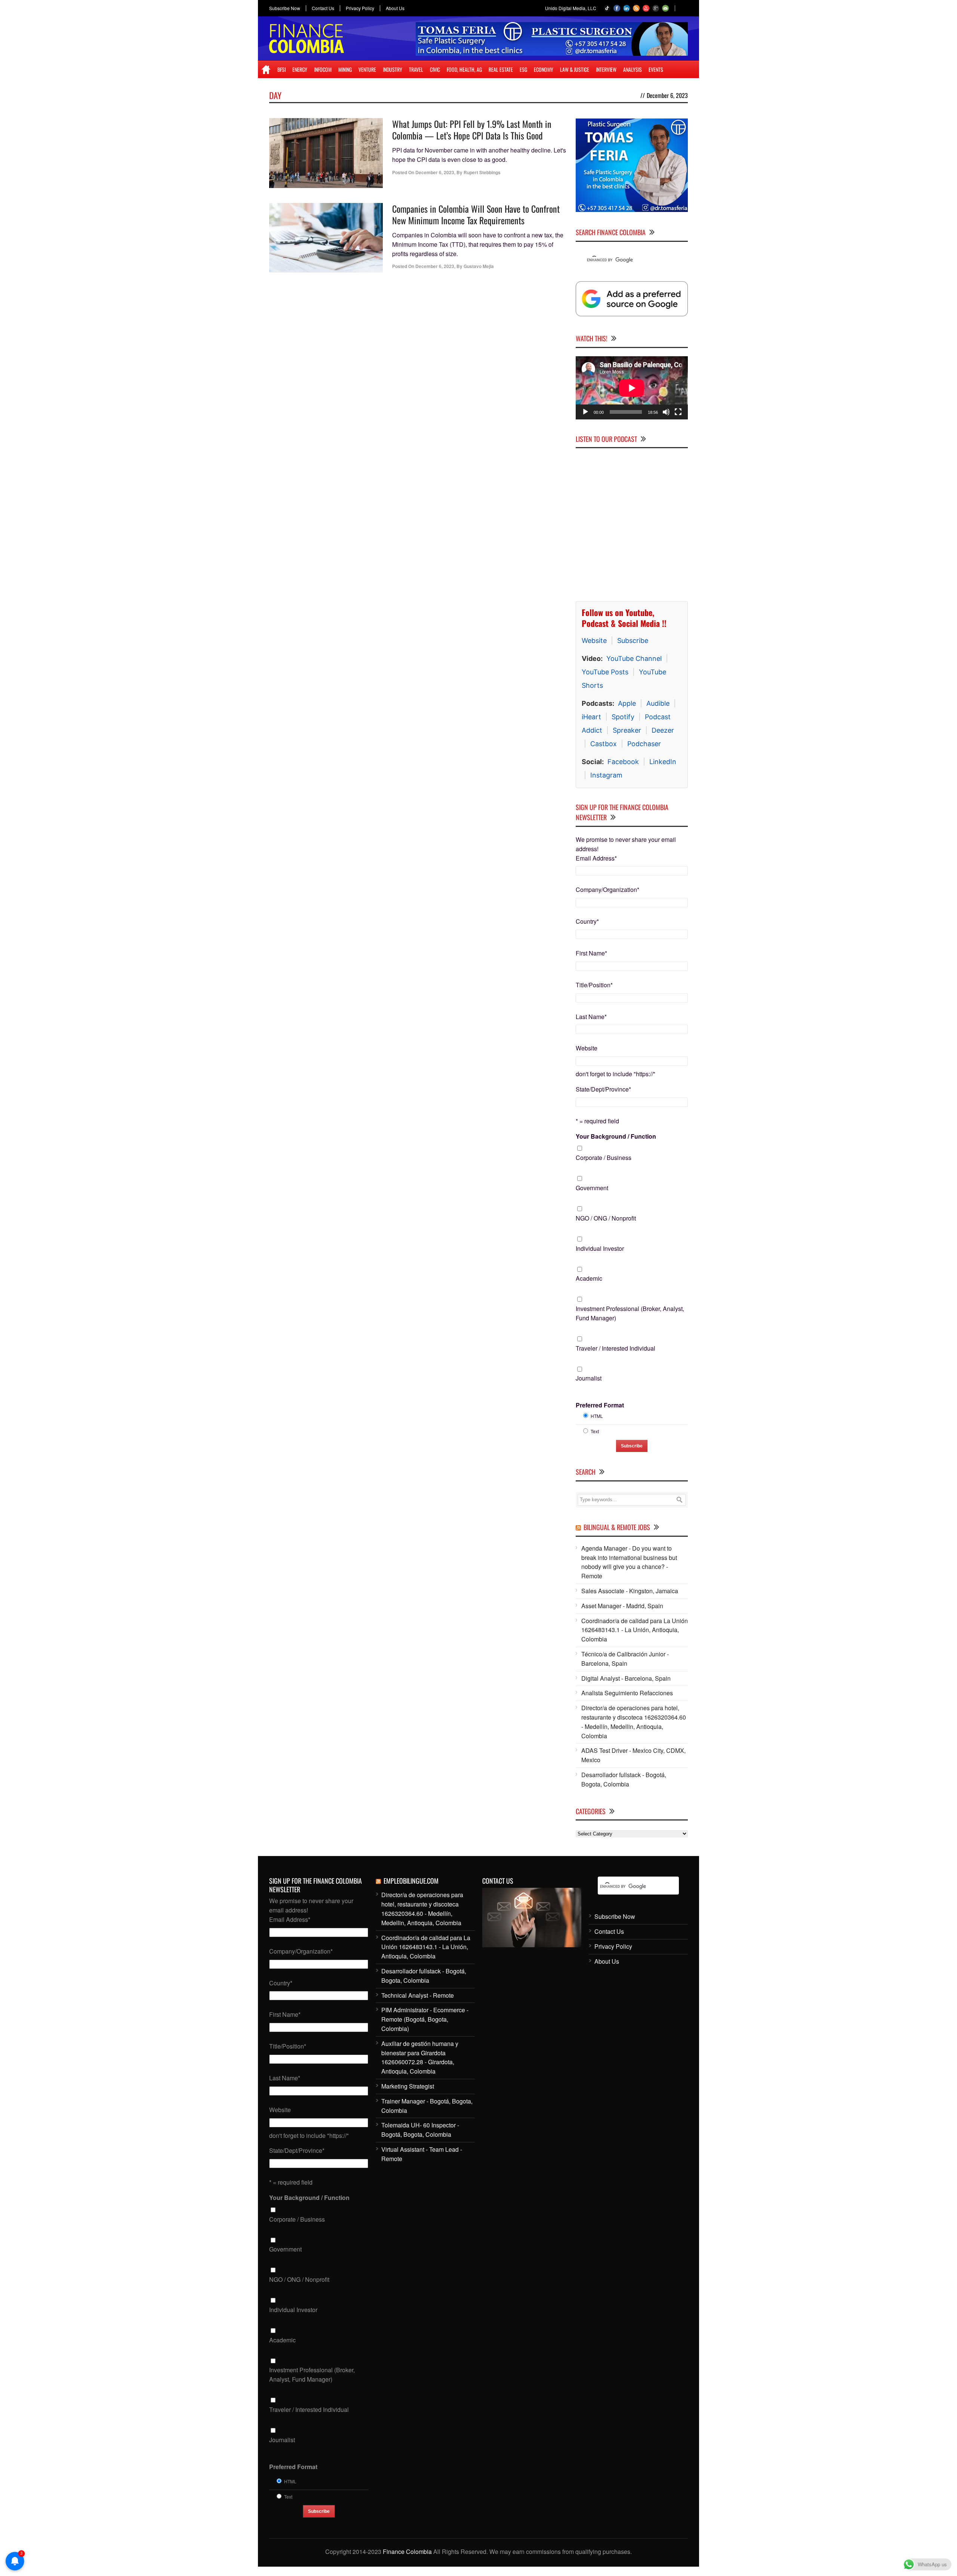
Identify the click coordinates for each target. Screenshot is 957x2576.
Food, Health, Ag (464, 69)
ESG (523, 69)
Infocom (323, 69)
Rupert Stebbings (482, 172)
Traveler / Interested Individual (616, 1348)
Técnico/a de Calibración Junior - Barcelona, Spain (625, 1659)
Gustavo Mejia (479, 266)
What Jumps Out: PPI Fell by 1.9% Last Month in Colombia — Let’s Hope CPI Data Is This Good (472, 130)
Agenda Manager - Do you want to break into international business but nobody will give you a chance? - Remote (629, 1562)
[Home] (266, 70)
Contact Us (323, 8)
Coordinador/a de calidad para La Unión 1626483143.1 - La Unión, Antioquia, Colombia (635, 1630)
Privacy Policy (360, 8)
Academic (589, 1278)
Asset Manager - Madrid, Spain (622, 1606)
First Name (591, 953)
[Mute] (666, 412)
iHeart (591, 717)
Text (595, 1431)
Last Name (591, 1017)
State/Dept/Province (603, 1089)
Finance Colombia (407, 2552)
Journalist (589, 1378)
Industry (393, 69)
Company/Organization (607, 890)
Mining (345, 69)
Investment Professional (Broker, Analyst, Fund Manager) (630, 1313)
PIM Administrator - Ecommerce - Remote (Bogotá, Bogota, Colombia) (425, 2019)
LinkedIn (663, 762)
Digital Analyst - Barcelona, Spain (626, 1678)
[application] (632, 388)
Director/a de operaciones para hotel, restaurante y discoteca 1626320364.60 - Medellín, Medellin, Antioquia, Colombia (634, 1722)
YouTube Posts (605, 672)
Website (594, 641)
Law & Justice (575, 69)
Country (587, 921)
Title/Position (594, 985)
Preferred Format (600, 1405)
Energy (300, 69)
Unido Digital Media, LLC (571, 8)
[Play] (585, 412)
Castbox (604, 744)
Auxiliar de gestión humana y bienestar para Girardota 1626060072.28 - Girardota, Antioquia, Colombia (420, 2057)
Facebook (623, 762)
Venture (367, 69)
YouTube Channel (634, 658)
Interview (606, 69)
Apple (627, 703)
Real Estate (501, 69)
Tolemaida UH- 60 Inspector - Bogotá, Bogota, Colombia (420, 2130)
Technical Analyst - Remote (418, 1995)
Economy (544, 69)
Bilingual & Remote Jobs (617, 1527)
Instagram (606, 775)
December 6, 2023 (435, 172)
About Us (395, 8)
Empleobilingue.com (411, 1881)
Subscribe (633, 641)
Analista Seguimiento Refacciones (627, 1693)
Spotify (623, 717)
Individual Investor (600, 1248)
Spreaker (627, 730)
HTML (597, 1416)
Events (656, 69)
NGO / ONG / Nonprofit (606, 1218)
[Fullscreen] (678, 412)
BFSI (281, 69)
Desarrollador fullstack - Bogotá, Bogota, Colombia (624, 1779)
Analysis (633, 69)
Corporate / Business (604, 1158)
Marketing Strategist (408, 2086)
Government (592, 1188)
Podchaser (644, 744)
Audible (658, 703)
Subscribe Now (285, 8)
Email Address (596, 858)
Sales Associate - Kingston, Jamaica (630, 1591)
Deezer (663, 730)
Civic (435, 69)
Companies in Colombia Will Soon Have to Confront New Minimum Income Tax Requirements (476, 214)
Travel (416, 69)
